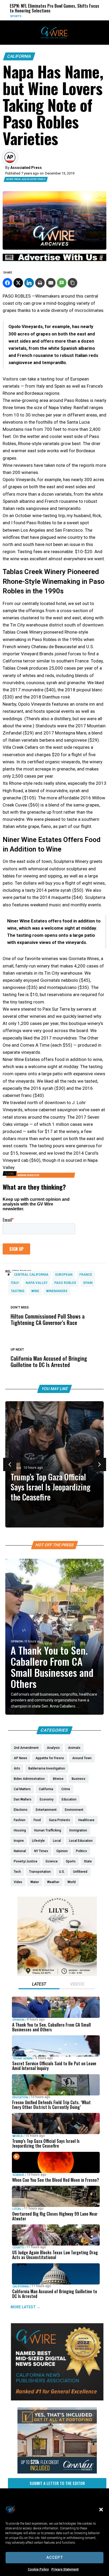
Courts (18, 2248)
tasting (18, 1291)
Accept (55, 2557)
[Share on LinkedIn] (29, 283)
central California (31, 1275)
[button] (101, 2510)
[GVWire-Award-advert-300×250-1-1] (57, 2399)
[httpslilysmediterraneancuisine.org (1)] (57, 1975)
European (64, 1275)
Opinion (17, 1641)
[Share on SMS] (62, 283)
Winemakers (57, 1291)
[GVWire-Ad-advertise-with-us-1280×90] (54, 260)
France (86, 1275)
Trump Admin (22, 2058)
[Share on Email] (51, 283)
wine (35, 1291)
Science (18, 2175)
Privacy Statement (65, 2569)
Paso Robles (65, 1283)
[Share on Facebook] (7, 283)
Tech (83, 16)
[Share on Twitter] (18, 283)
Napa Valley (37, 1283)
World (18, 2136)
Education (20, 2097)
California (19, 56)
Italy (15, 1283)
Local (17, 2209)
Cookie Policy (38, 2569)
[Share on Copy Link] (72, 283)
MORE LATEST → (25, 2307)
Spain (88, 1283)
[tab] (39, 1985)
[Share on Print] (40, 283)
